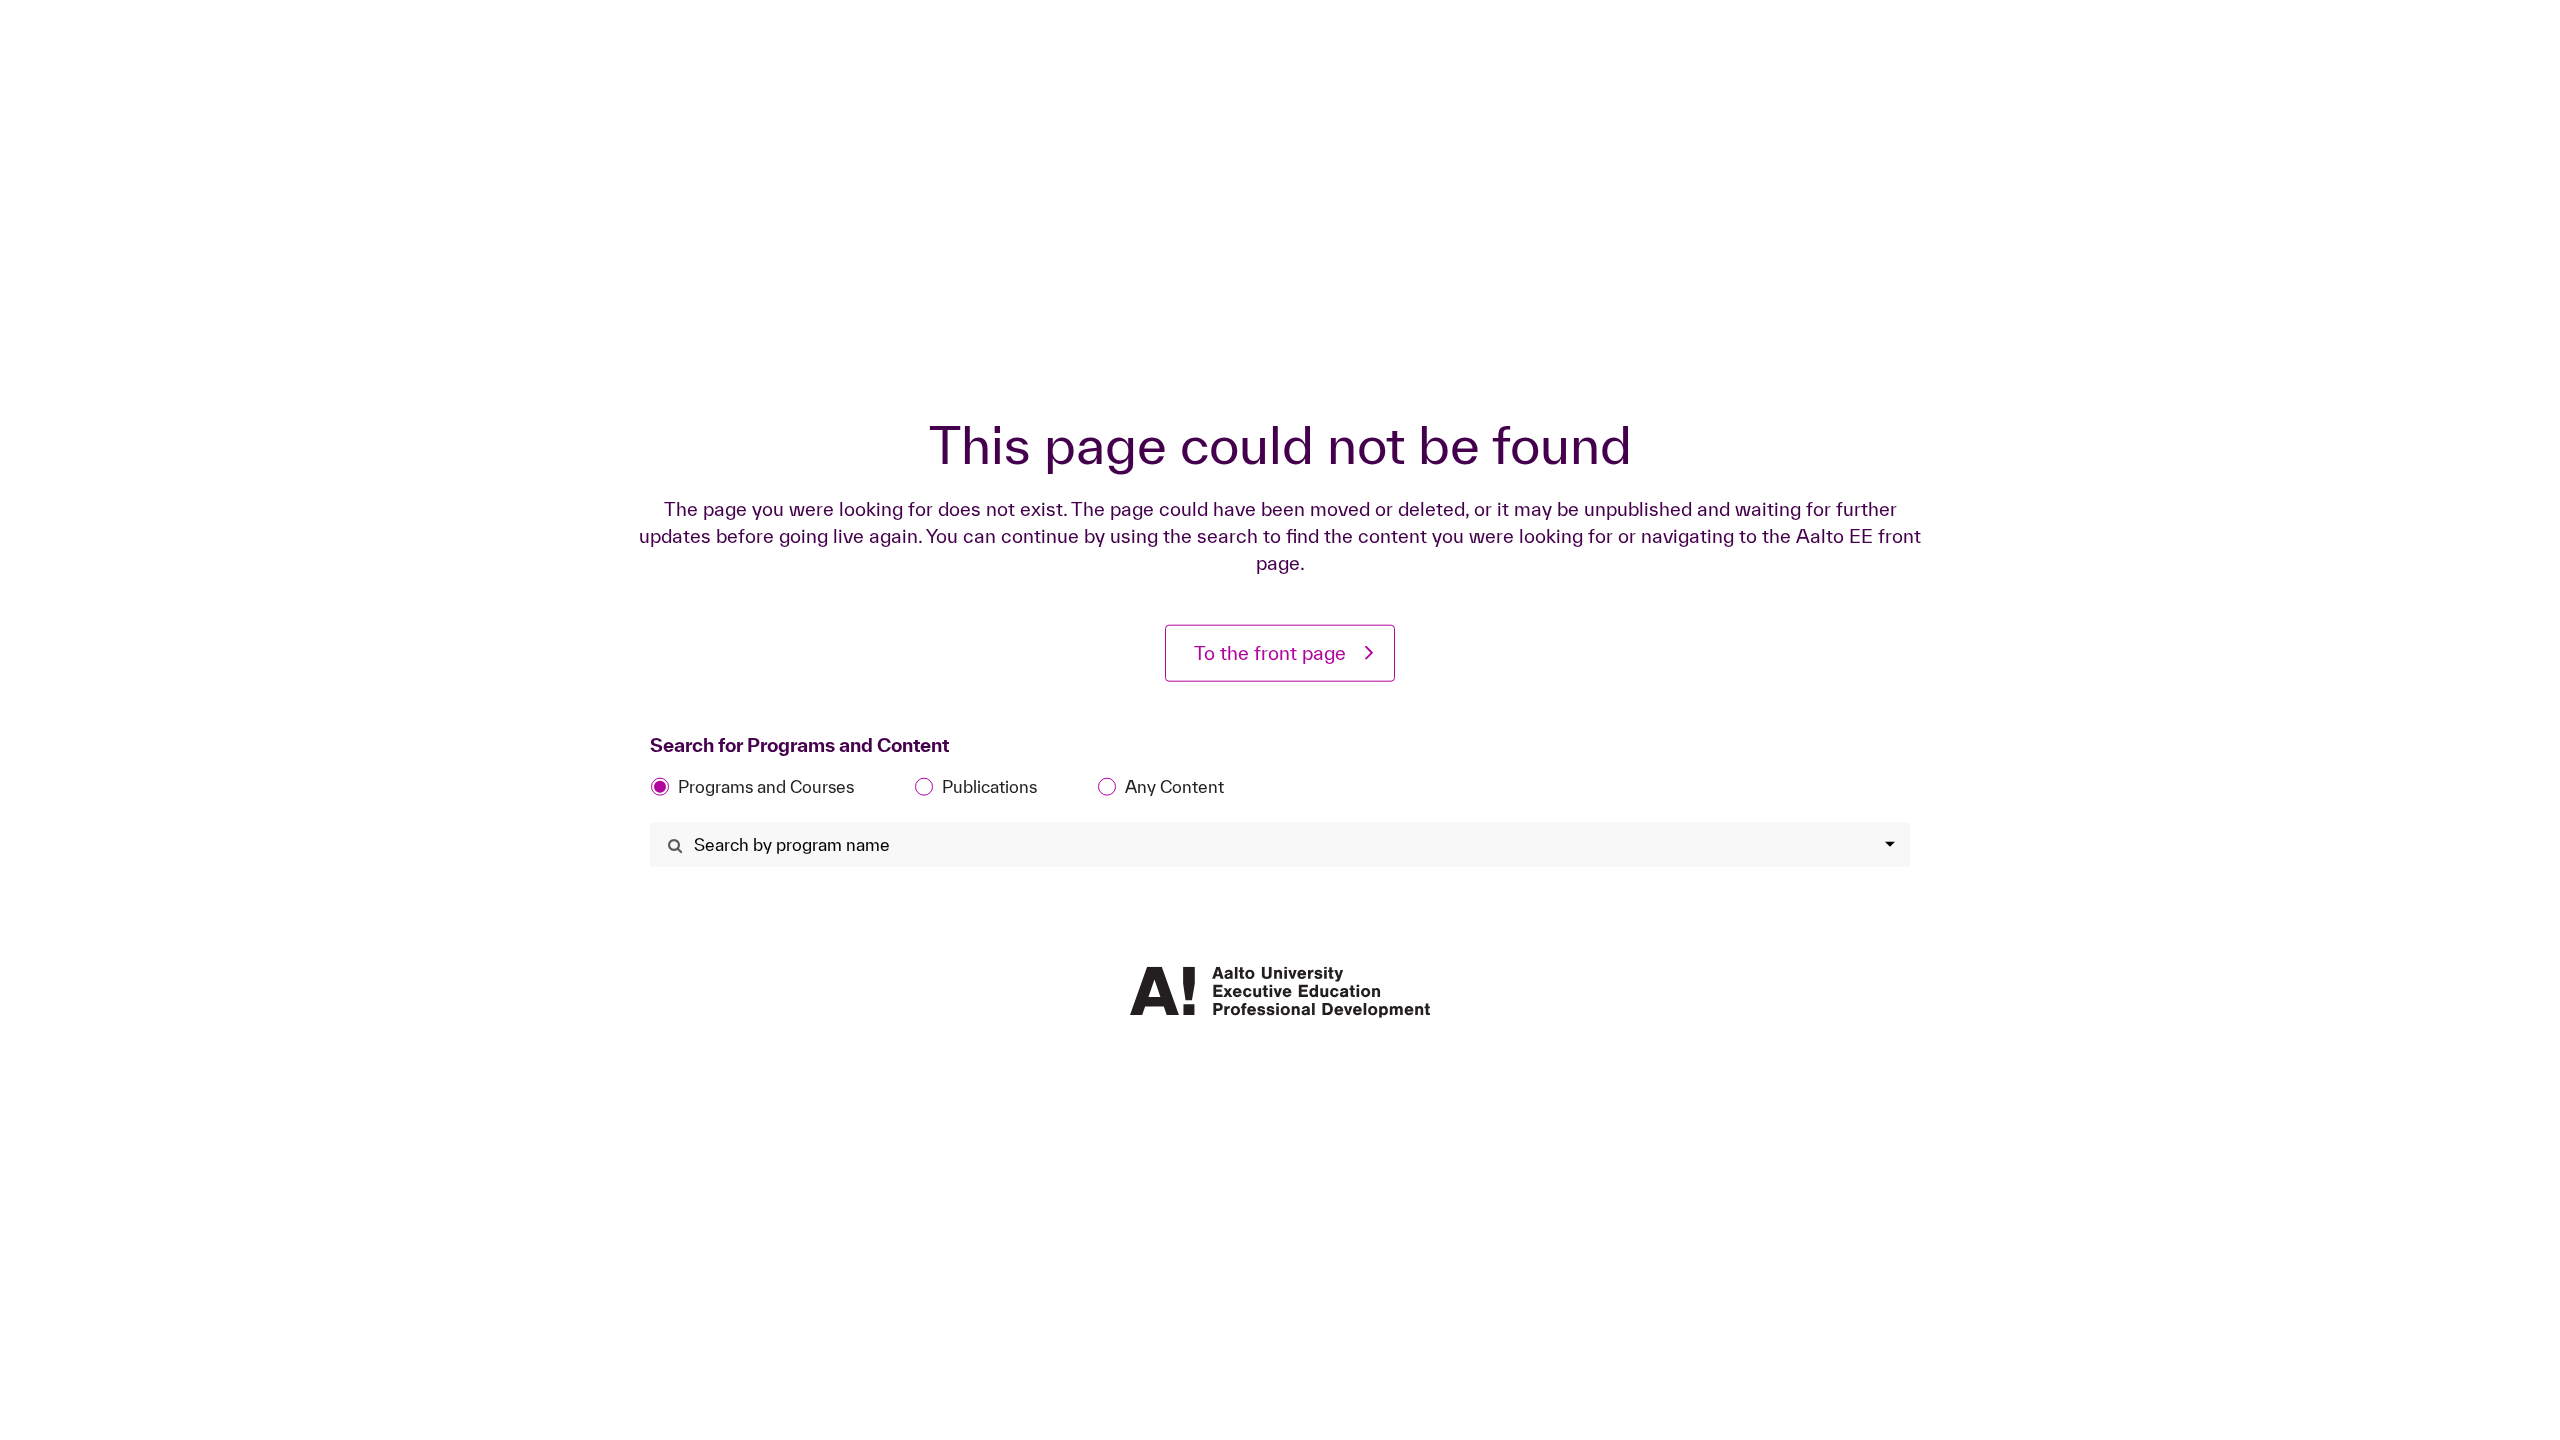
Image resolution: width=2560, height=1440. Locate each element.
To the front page (1270, 653)
